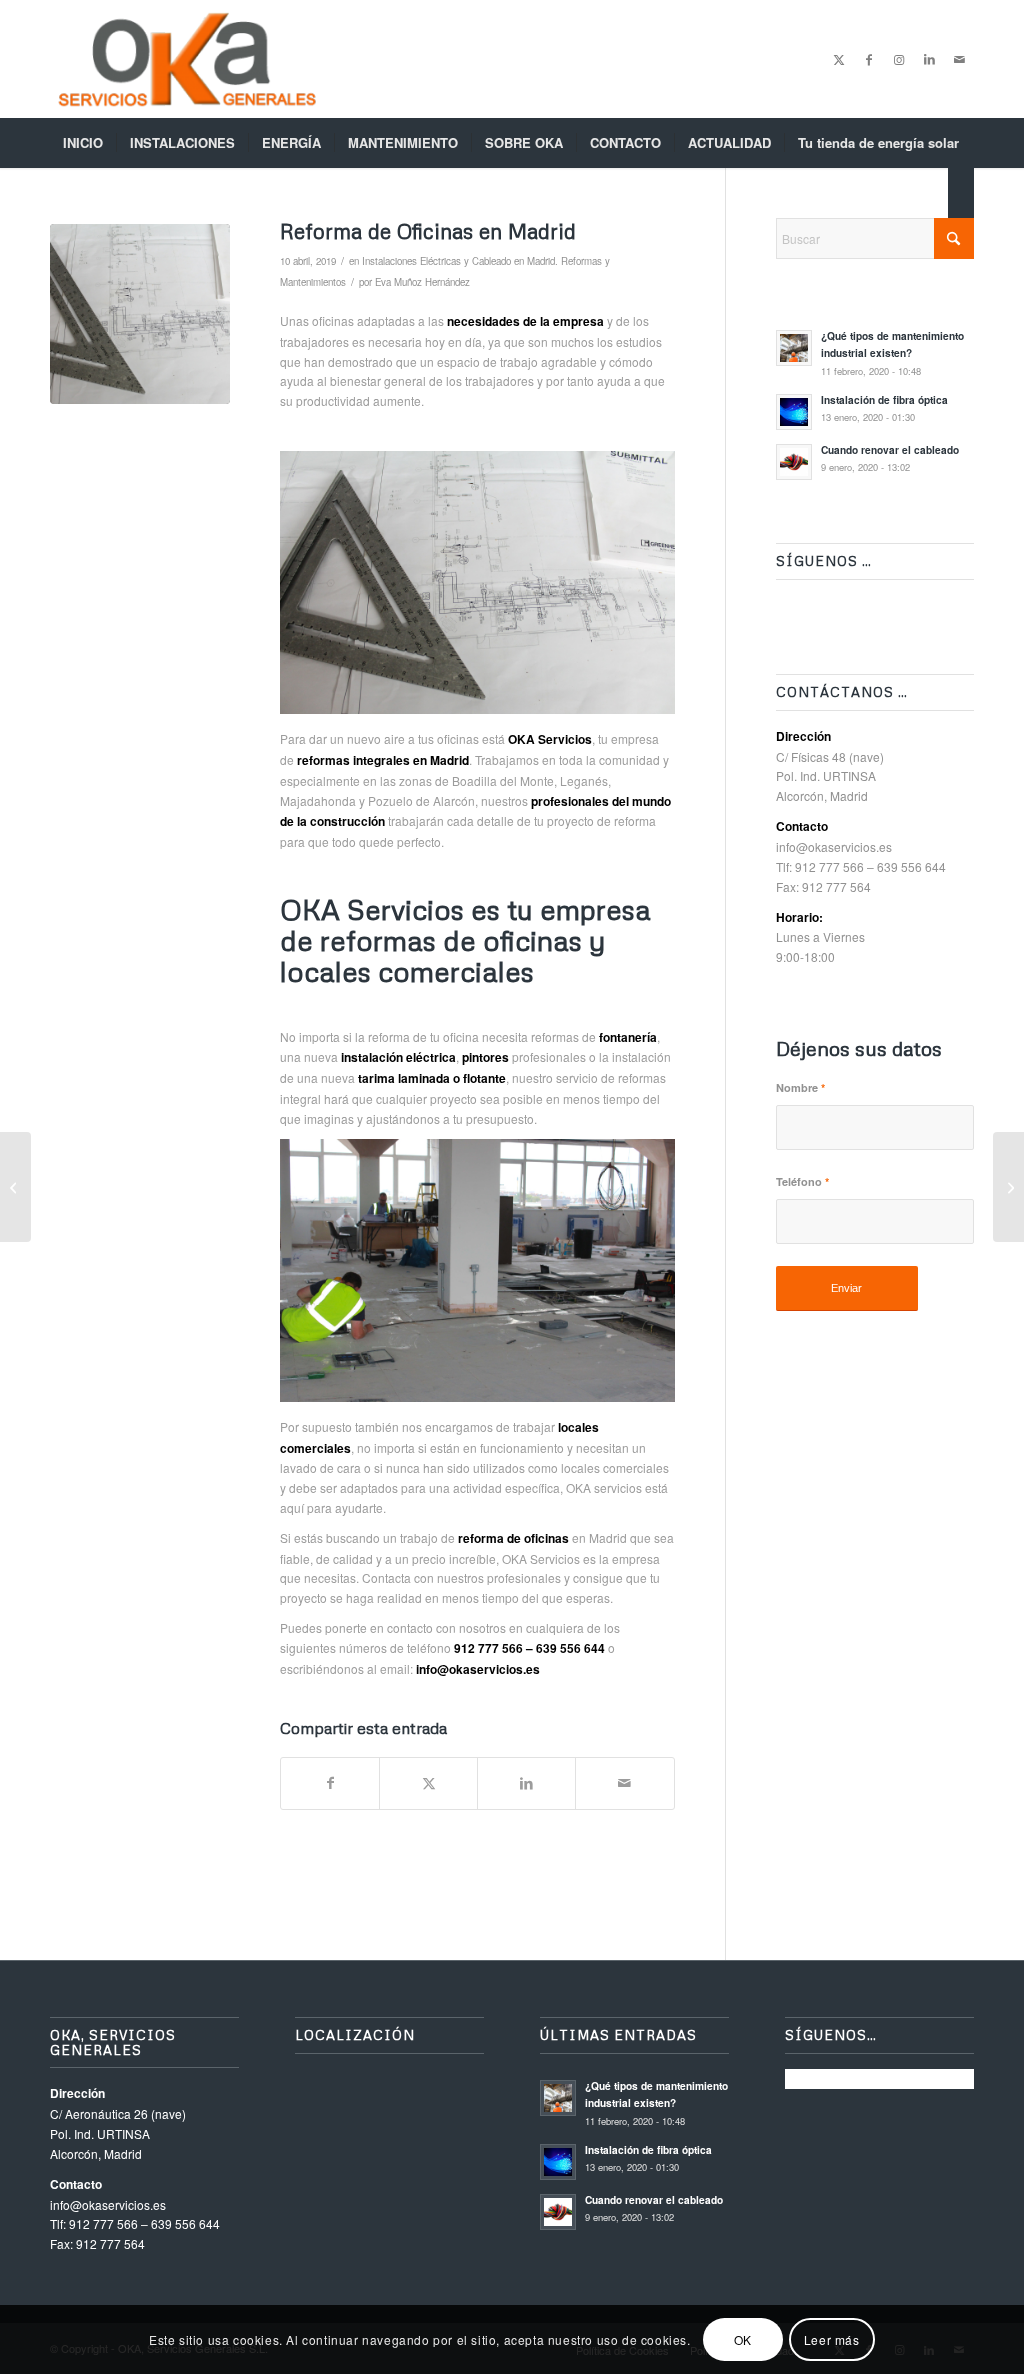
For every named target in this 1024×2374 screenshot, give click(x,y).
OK (743, 2339)
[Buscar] (961, 193)
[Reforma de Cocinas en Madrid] (1008, 1187)
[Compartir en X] (428, 1783)
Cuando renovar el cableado (890, 450)
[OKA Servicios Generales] (187, 59)
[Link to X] (839, 59)
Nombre (800, 1087)
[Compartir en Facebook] (330, 1783)
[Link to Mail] (959, 59)
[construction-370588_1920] (140, 314)
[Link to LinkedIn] (929, 59)
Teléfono (802, 1181)
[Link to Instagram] (899, 59)
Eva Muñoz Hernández (422, 282)
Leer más (832, 2339)
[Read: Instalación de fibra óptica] (794, 412)
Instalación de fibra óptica (884, 400)
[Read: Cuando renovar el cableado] (794, 462)
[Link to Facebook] (869, 59)
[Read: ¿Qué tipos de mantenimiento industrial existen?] (794, 348)
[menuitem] (83, 143)
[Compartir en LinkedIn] (526, 1783)
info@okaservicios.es (834, 846)
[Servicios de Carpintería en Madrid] (15, 1187)
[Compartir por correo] (624, 1783)
